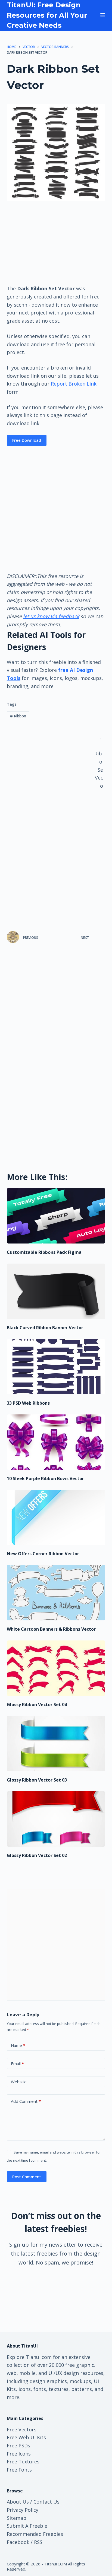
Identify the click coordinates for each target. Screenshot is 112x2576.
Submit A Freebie (27, 2526)
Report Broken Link (74, 384)
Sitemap (17, 2518)
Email (17, 2063)
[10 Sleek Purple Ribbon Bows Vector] (56, 1442)
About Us (18, 2502)
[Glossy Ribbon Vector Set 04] (56, 1668)
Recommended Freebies (35, 2534)
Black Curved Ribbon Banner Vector (45, 1328)
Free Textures (23, 2461)
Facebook (18, 2542)
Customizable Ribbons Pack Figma (44, 1252)
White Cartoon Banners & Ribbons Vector (51, 1629)
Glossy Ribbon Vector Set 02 (37, 1855)
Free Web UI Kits (26, 2437)
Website (19, 2082)
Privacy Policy (23, 2510)
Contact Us (46, 2502)
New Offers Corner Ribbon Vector (43, 1554)
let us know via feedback (51, 616)
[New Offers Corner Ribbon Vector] (56, 1518)
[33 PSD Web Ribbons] (56, 1367)
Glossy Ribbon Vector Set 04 (37, 1704)
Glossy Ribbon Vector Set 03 (37, 1780)
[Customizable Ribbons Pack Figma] (56, 1216)
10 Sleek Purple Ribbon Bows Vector (45, 1478)
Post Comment (27, 2177)
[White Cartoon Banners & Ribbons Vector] (56, 1593)
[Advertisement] (56, 243)
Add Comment (26, 2101)
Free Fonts (19, 2470)
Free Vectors (22, 2429)
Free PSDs (18, 2445)
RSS (38, 2542)
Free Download (27, 440)
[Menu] (103, 15)
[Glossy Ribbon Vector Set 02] (56, 1819)
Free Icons (19, 2454)
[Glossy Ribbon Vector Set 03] (56, 1744)
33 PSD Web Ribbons (28, 1403)
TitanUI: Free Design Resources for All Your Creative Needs (47, 15)
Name (18, 2045)
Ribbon (18, 716)
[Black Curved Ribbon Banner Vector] (56, 1291)
